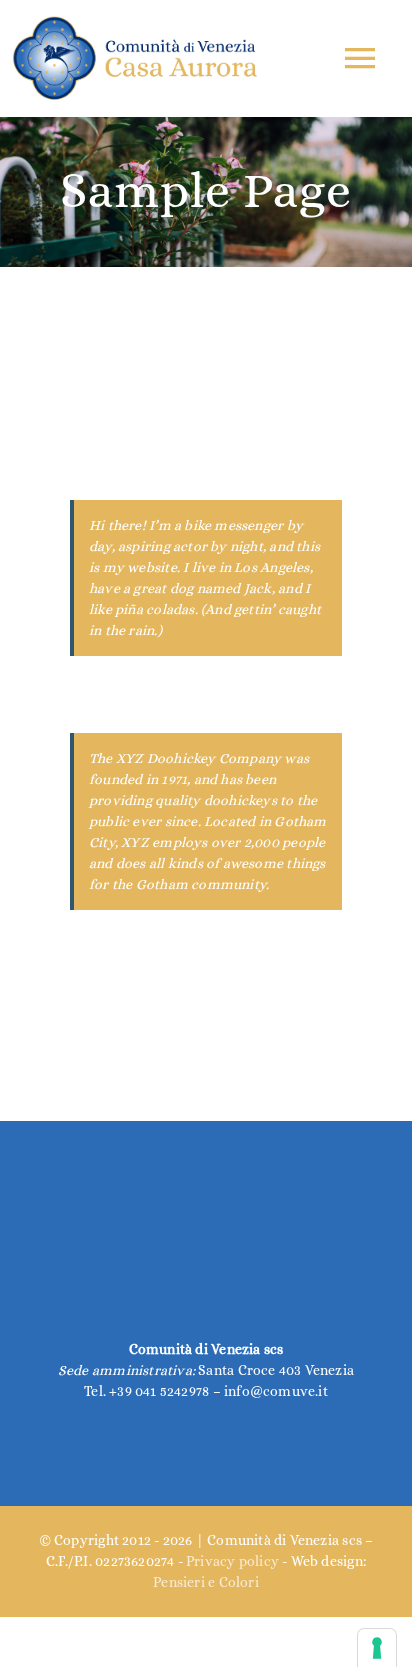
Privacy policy (232, 1561)
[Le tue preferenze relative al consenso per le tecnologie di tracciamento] (377, 1648)
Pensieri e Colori (206, 1582)
